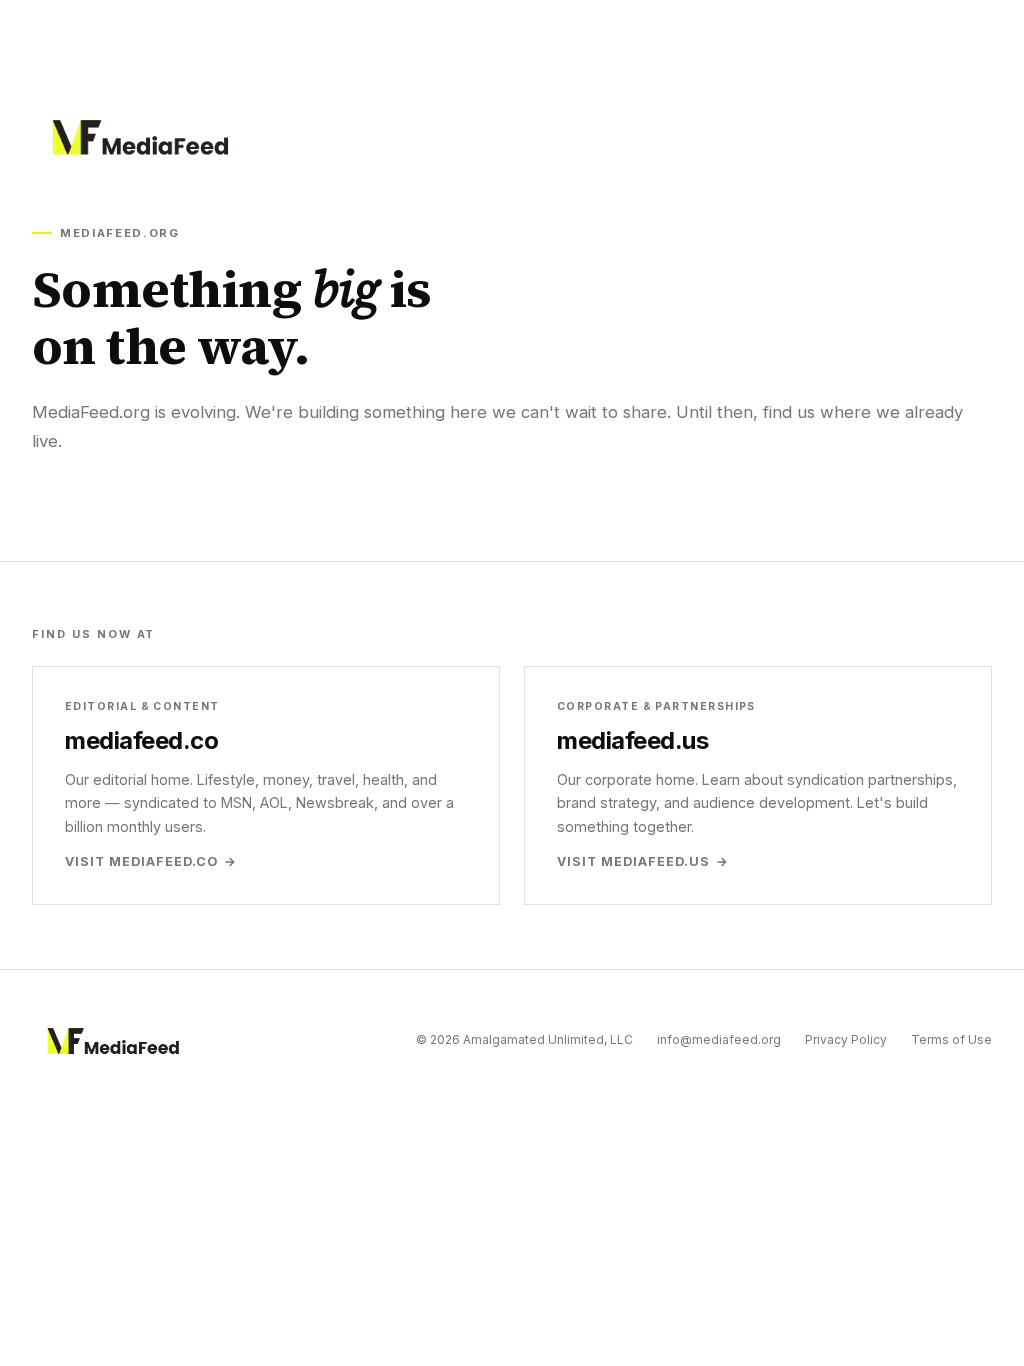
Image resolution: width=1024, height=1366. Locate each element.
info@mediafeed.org (719, 1039)
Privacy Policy (846, 1039)
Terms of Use (951, 1039)
